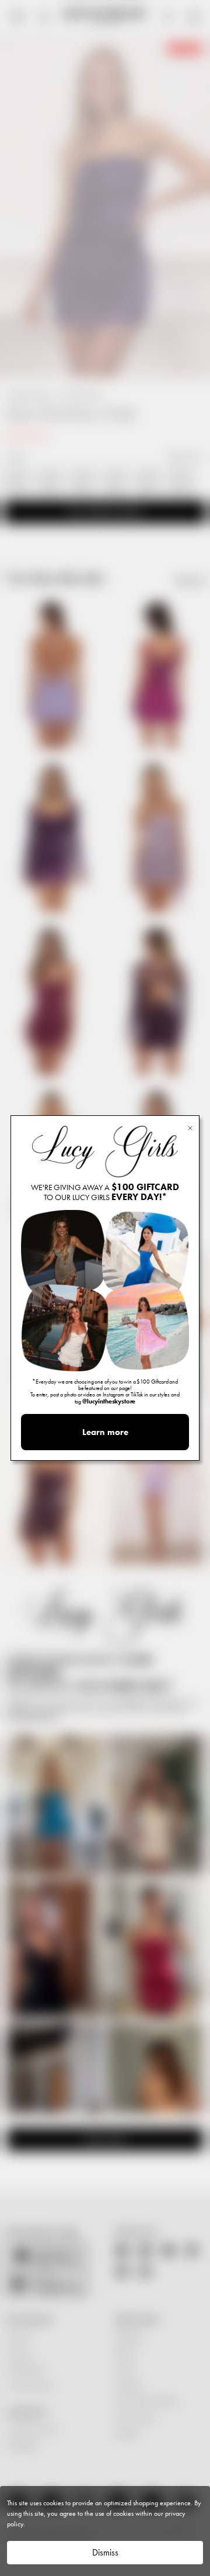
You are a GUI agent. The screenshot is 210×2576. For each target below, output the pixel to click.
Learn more (105, 1432)
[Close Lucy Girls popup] (190, 1127)
